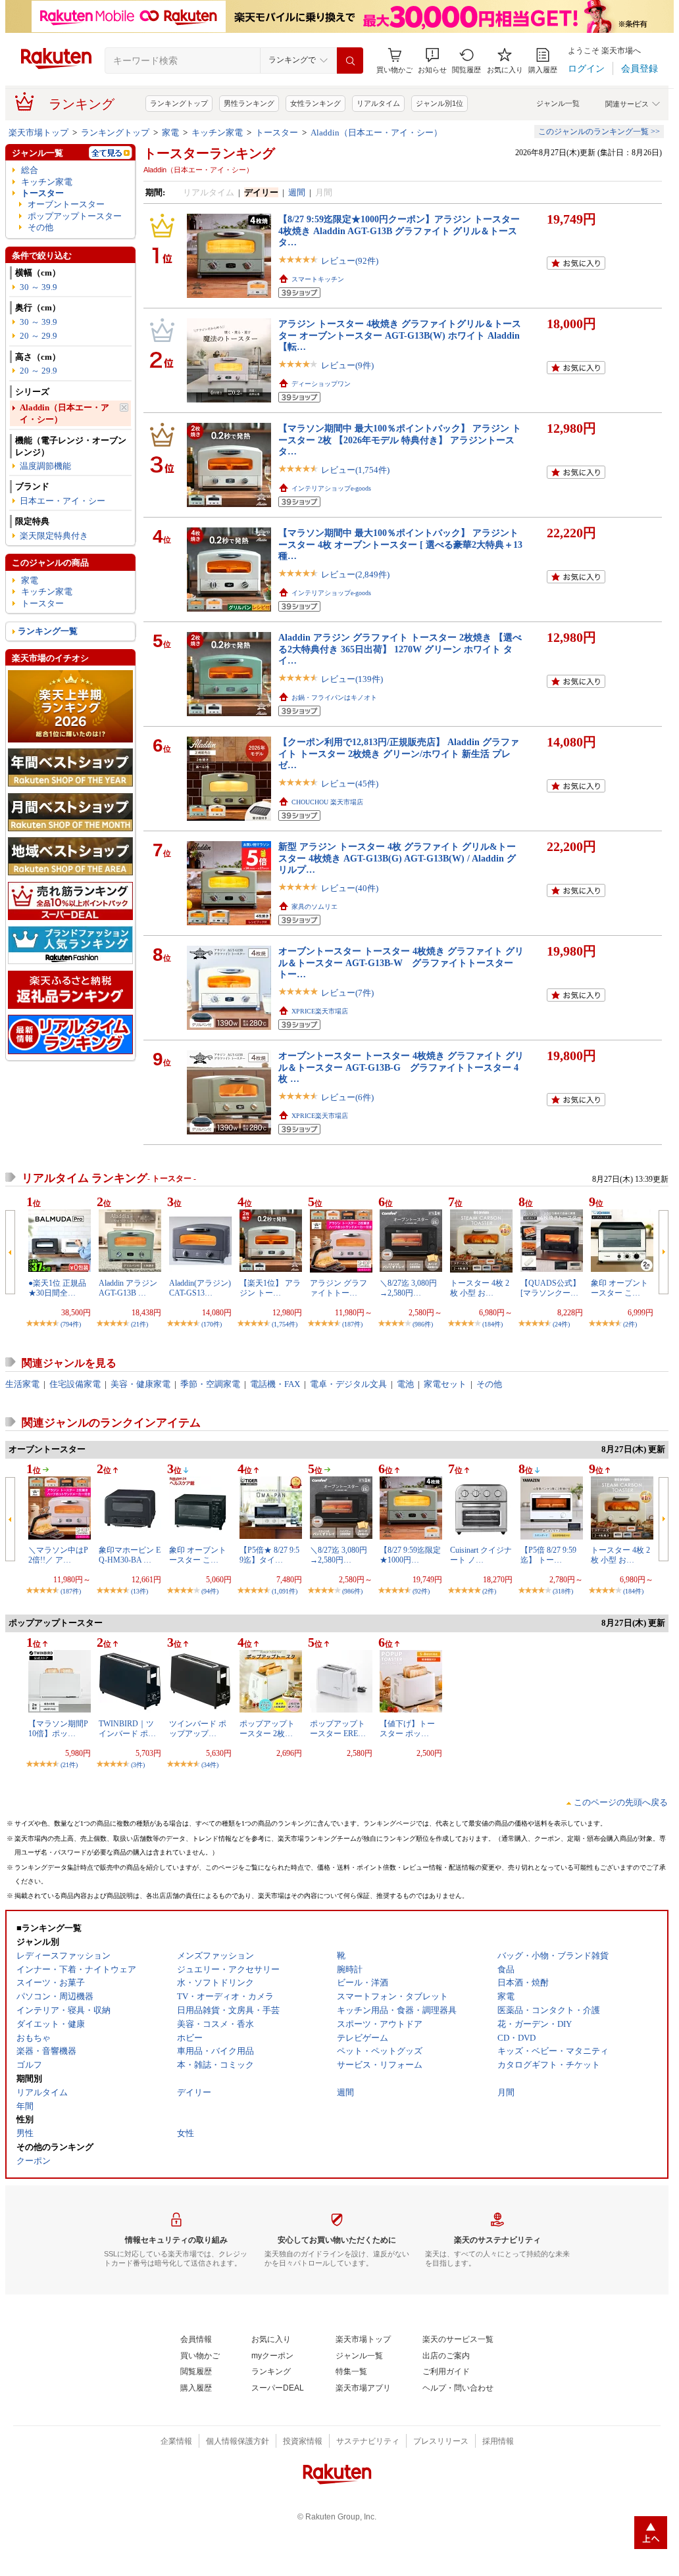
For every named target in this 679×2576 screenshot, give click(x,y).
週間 (297, 192)
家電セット (445, 1384)
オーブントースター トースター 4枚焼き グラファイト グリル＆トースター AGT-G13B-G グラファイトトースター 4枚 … (401, 1067)
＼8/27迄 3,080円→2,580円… (408, 1288)
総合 (30, 170)
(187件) (352, 1324)
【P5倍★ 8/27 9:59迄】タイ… (269, 1555)
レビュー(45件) (350, 784)
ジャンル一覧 (558, 103)
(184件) (492, 1324)
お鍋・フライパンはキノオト (334, 697)
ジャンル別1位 (440, 103)
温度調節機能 (45, 466)
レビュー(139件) (352, 679)
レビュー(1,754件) (355, 470)
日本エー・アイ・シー (63, 501)
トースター (277, 133)
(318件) (563, 1591)
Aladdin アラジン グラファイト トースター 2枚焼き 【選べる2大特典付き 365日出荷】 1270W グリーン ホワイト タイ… (400, 649)
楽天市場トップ (38, 133)
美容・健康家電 (140, 1384)
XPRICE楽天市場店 (320, 1011)
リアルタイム (378, 103)
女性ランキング (315, 103)
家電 (170, 133)
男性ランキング (249, 103)
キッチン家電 (217, 133)
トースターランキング (209, 153)
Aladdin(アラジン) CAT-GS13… (200, 1288)
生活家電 (22, 1384)
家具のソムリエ (314, 907)
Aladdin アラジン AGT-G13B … (128, 1288)
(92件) (421, 1591)
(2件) (630, 1324)
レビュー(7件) (347, 993)
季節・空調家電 (210, 1384)
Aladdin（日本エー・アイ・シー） (376, 133)
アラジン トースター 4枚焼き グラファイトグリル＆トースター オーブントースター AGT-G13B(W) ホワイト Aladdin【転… (400, 335)
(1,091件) (285, 1591)
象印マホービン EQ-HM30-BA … (130, 1555)
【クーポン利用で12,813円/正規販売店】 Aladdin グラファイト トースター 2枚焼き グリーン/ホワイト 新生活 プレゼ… (399, 753)
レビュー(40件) (350, 888)
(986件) (423, 1324)
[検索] (350, 61)
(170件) (212, 1324)
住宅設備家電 (75, 1384)
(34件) (210, 1765)
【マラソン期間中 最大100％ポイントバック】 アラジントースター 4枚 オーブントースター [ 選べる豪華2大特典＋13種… (400, 544)
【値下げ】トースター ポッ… (407, 1728)
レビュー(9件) (347, 365)
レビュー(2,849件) (355, 574)
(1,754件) (285, 1324)
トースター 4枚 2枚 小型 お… (480, 1288)
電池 (405, 1384)
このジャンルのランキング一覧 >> (599, 132)
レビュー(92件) (350, 261)
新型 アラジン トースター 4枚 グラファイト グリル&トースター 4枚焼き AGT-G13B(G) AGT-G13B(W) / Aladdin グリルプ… (397, 858)
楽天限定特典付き (54, 536)
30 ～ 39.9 (38, 287)
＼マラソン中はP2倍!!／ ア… (58, 1555)
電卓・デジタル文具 (348, 1384)
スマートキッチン (318, 279)
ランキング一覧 (48, 631)
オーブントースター (66, 204)
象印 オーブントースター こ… (619, 1288)
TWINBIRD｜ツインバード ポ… (127, 1728)
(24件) (561, 1324)
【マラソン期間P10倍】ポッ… (58, 1728)
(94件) (210, 1591)
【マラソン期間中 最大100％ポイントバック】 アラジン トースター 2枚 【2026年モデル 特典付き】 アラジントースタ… (400, 440)
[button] (432, 61)
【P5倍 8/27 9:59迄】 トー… (548, 1555)
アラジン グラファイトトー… (339, 1288)
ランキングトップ (179, 103)
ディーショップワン (321, 384)
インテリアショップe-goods (331, 488)
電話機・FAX (275, 1384)
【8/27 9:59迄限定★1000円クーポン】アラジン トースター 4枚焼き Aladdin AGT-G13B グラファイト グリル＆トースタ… (399, 231)
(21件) (139, 1324)
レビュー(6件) (347, 1097)
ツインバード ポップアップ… (198, 1728)
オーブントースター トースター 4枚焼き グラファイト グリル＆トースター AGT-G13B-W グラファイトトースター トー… (401, 962)
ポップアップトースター (75, 216)
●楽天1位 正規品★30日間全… (57, 1288)
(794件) (71, 1324)
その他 (40, 227)
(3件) (138, 1765)
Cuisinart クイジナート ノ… (481, 1555)
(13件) (139, 1591)
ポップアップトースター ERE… (338, 1728)
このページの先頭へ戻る (621, 1802)
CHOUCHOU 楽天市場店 (327, 802)
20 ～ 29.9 (38, 336)
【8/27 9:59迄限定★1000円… (410, 1555)
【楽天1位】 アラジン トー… (270, 1288)
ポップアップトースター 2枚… (267, 1728)
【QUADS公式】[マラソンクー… (550, 1288)
